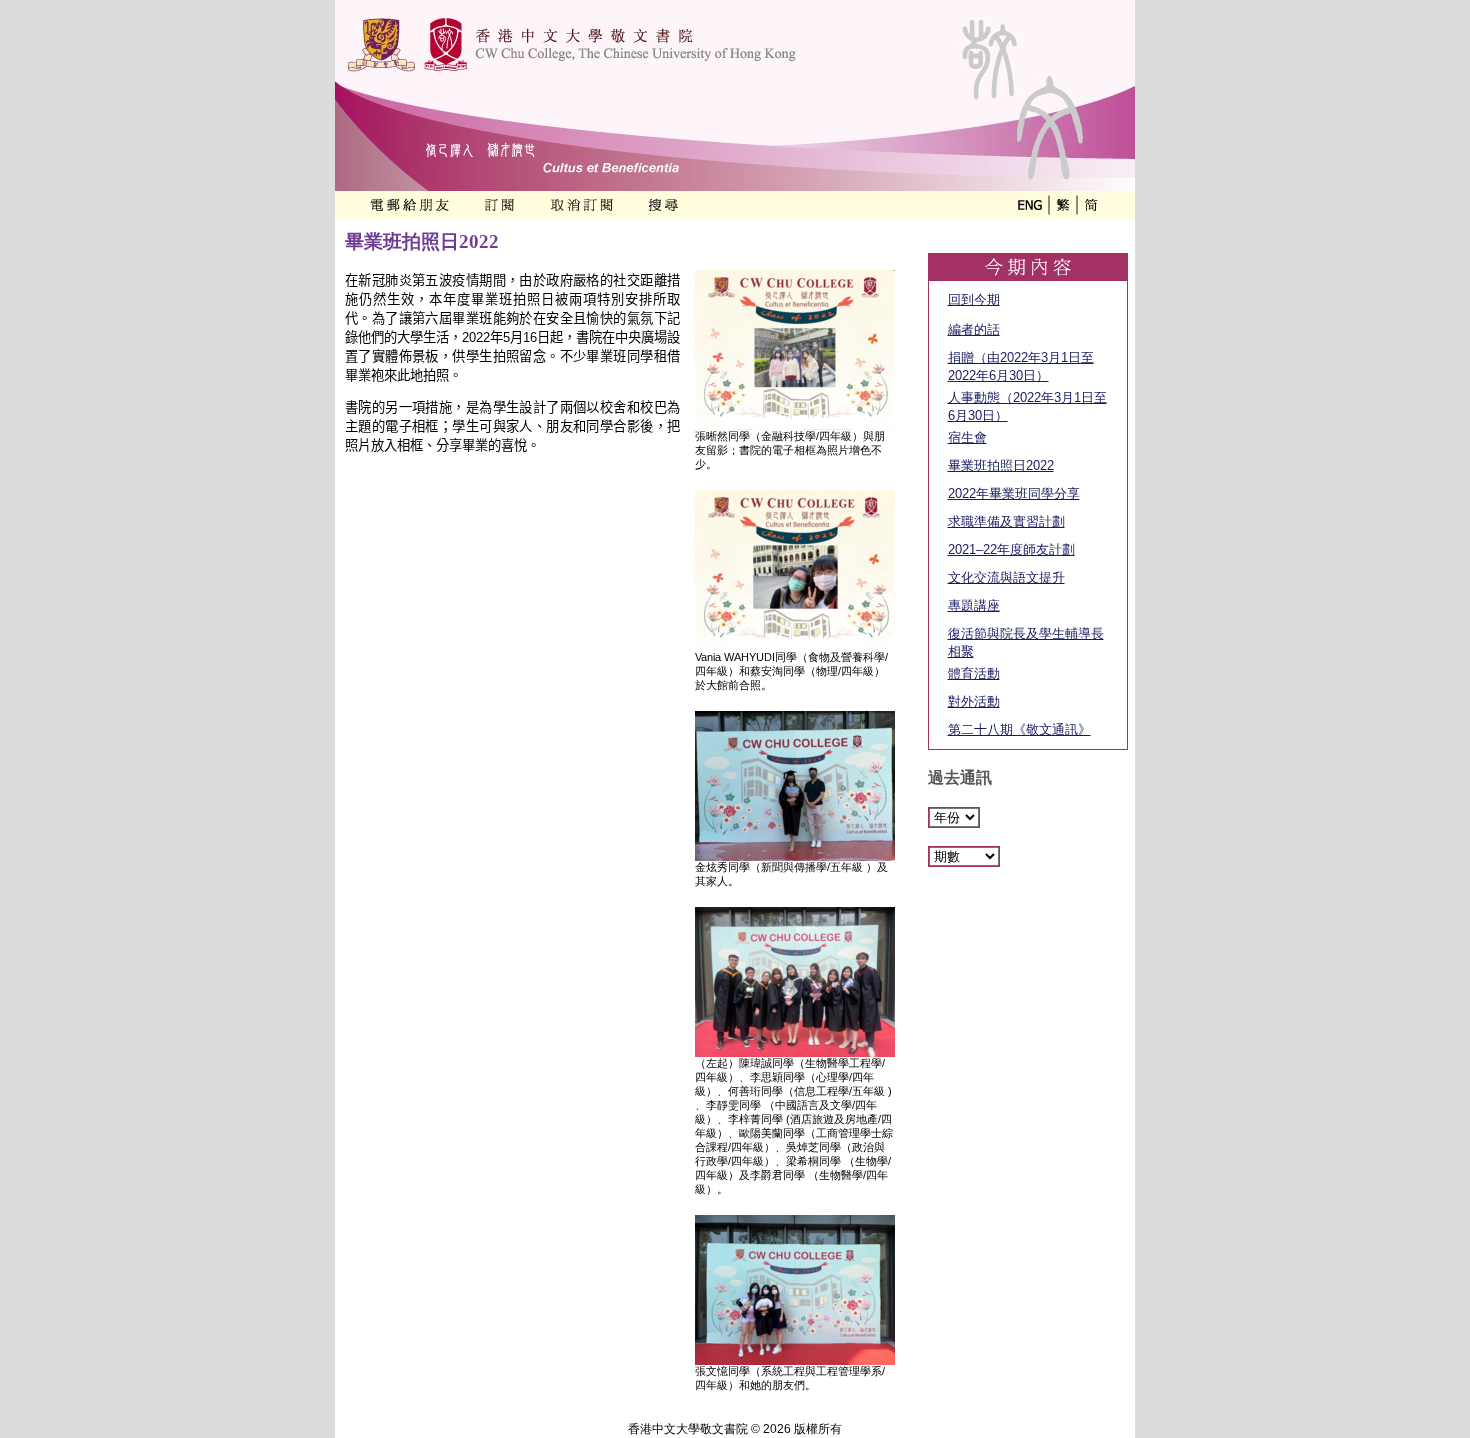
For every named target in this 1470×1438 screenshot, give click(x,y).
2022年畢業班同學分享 (1014, 493)
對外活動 (974, 701)
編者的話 (974, 329)
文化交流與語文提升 (1006, 577)
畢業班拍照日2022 (1001, 465)
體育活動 (974, 673)
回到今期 (974, 299)
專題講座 (974, 605)
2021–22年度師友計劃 (1011, 549)
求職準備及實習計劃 (1006, 521)
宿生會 (967, 437)
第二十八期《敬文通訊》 (1019, 729)
